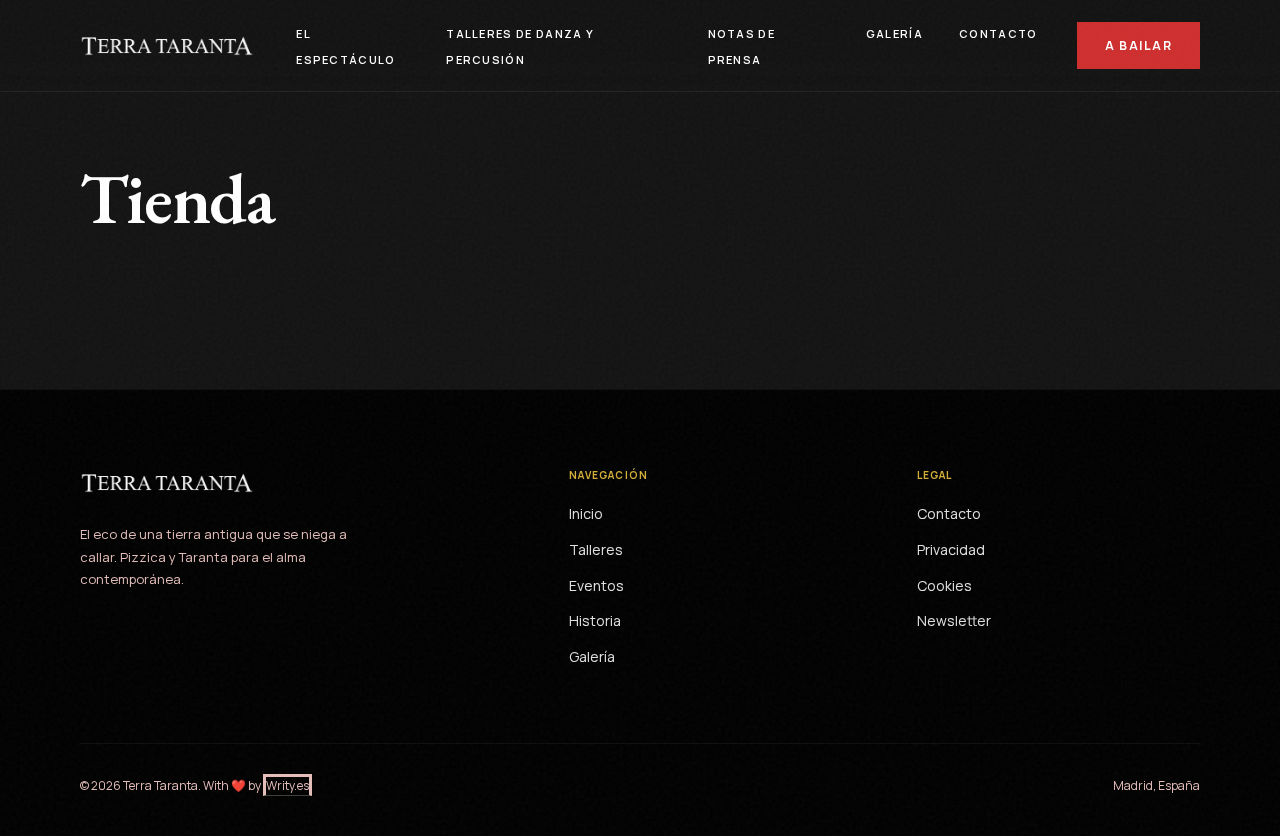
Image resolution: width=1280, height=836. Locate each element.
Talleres (596, 549)
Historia (595, 620)
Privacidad (951, 549)
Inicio (586, 513)
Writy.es (287, 785)
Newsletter (954, 620)
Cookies (944, 585)
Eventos (596, 585)
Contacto (998, 33)
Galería (894, 33)
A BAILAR (1138, 45)
